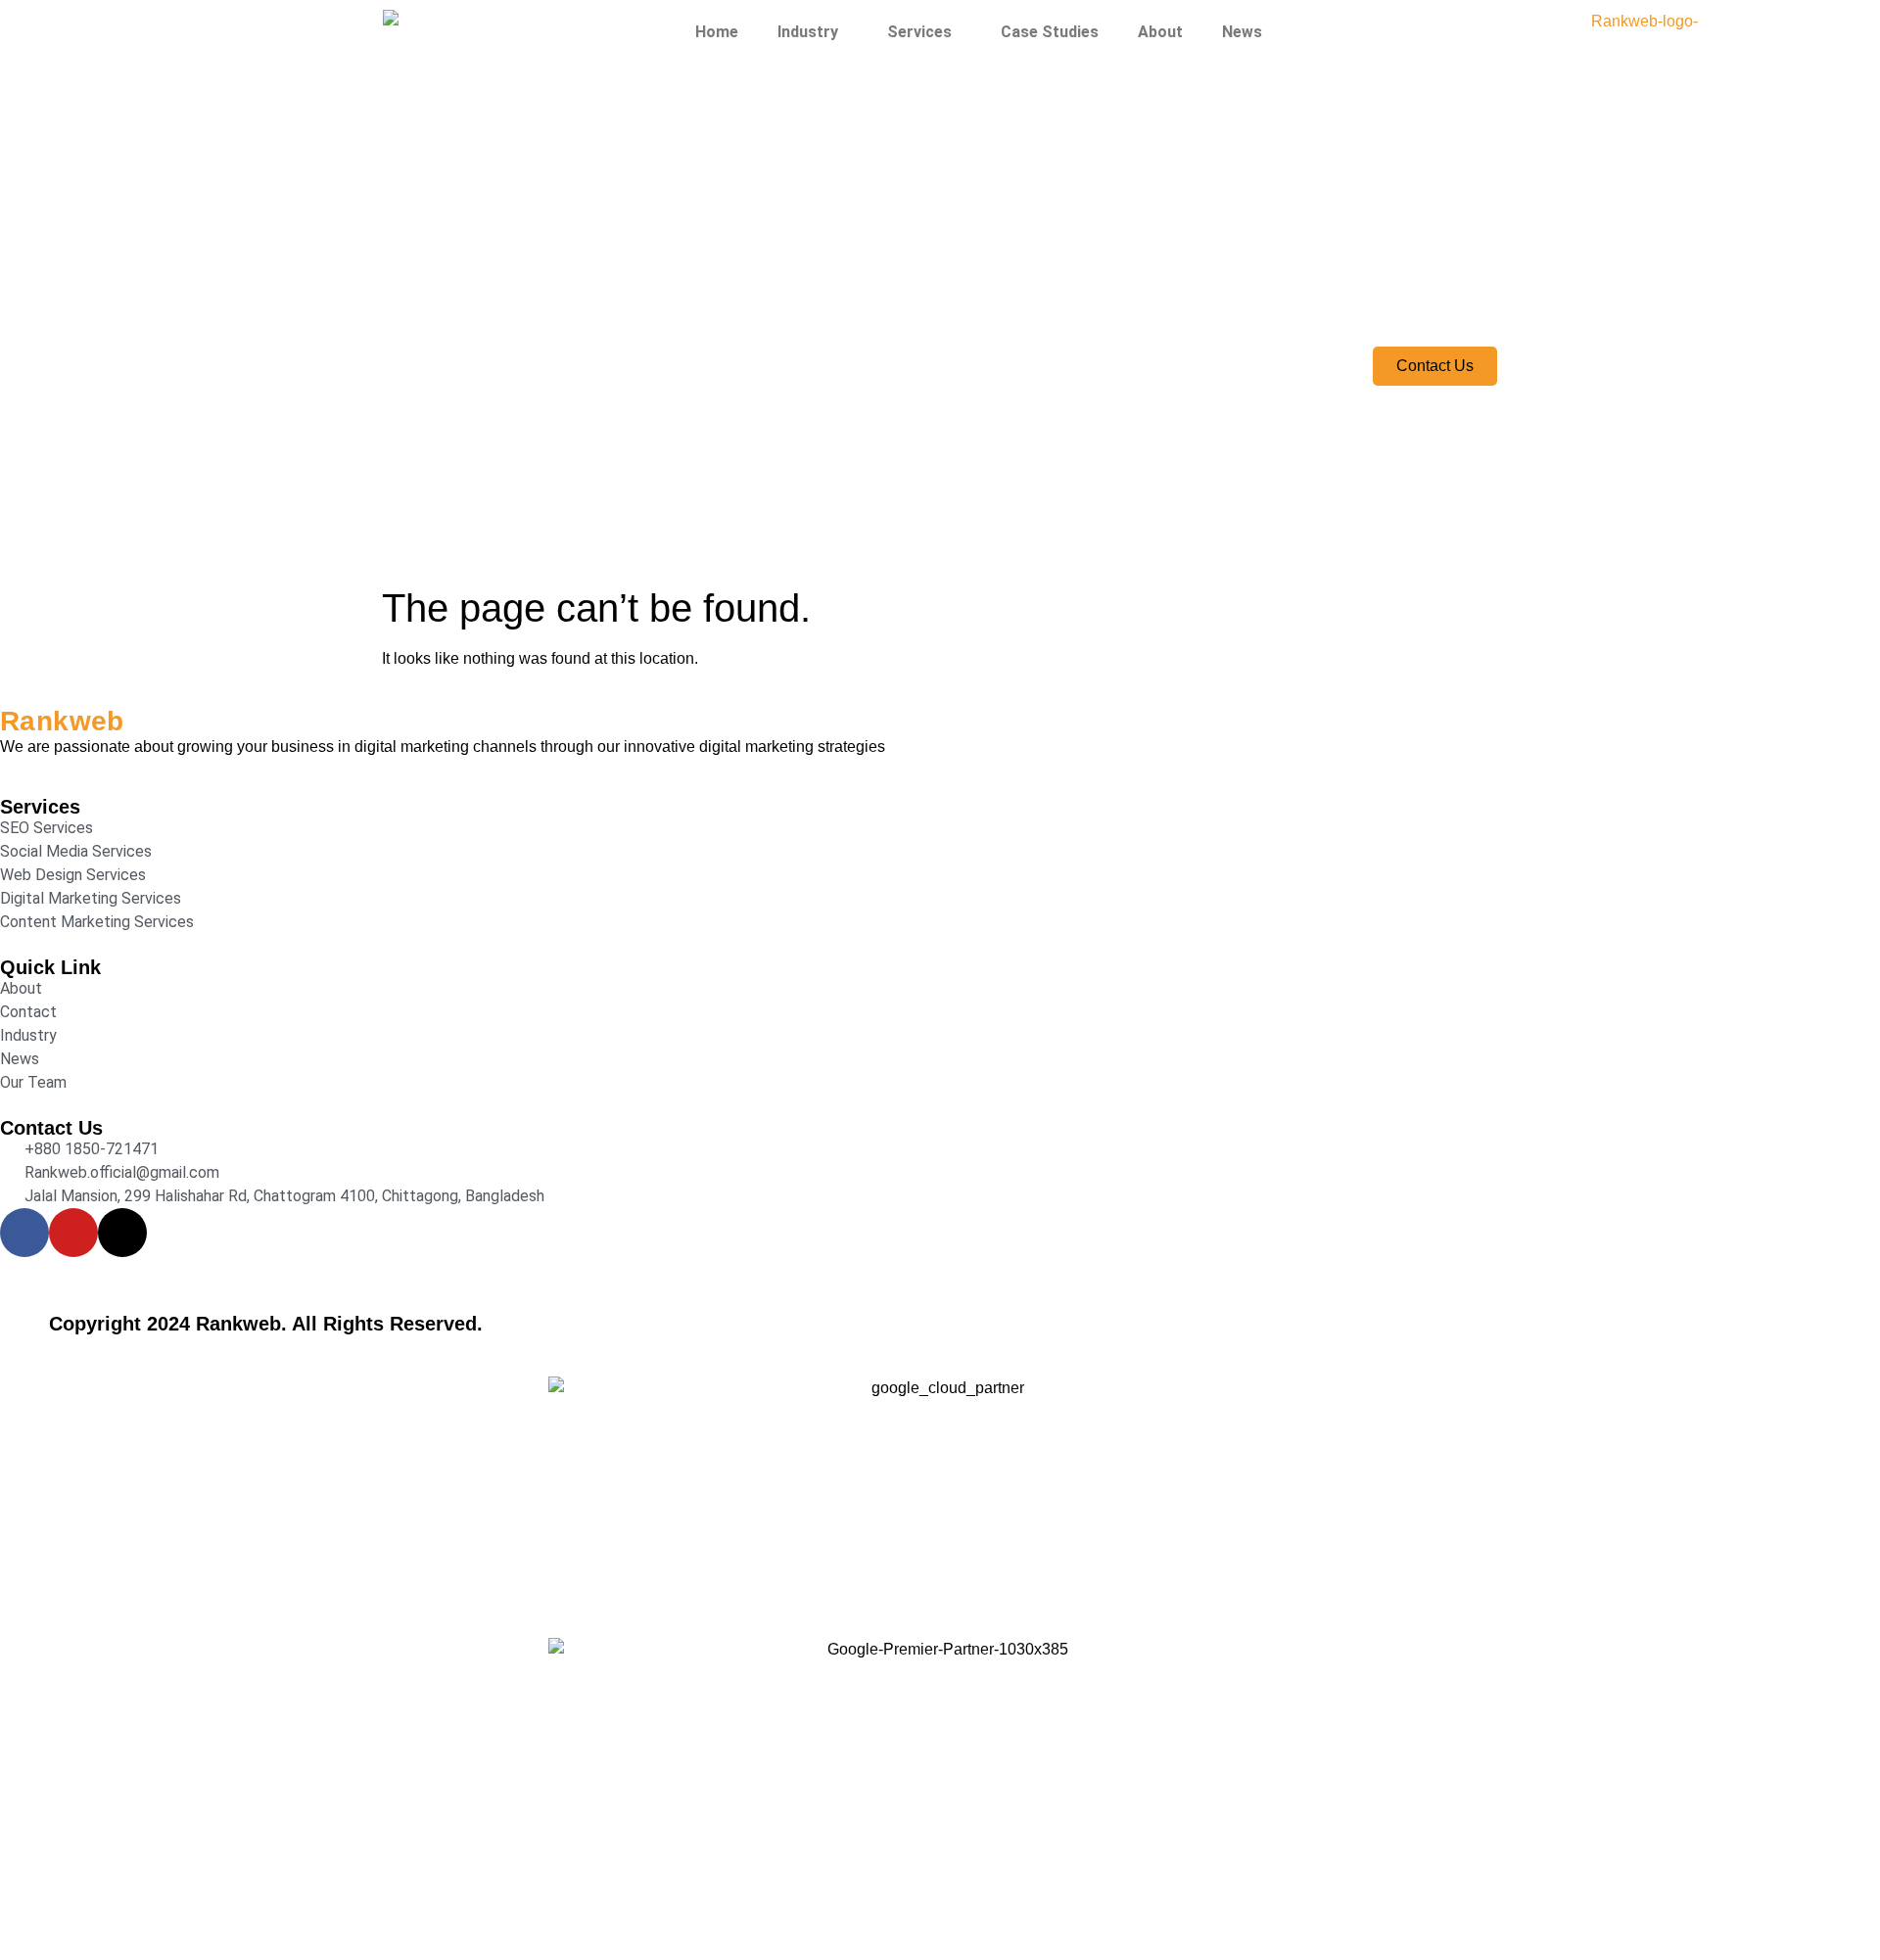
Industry (808, 32)
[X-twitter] (122, 1233)
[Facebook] (24, 1233)
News (1242, 32)
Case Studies (1050, 32)
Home (717, 32)
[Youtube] (73, 1233)
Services (919, 32)
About (1160, 32)
